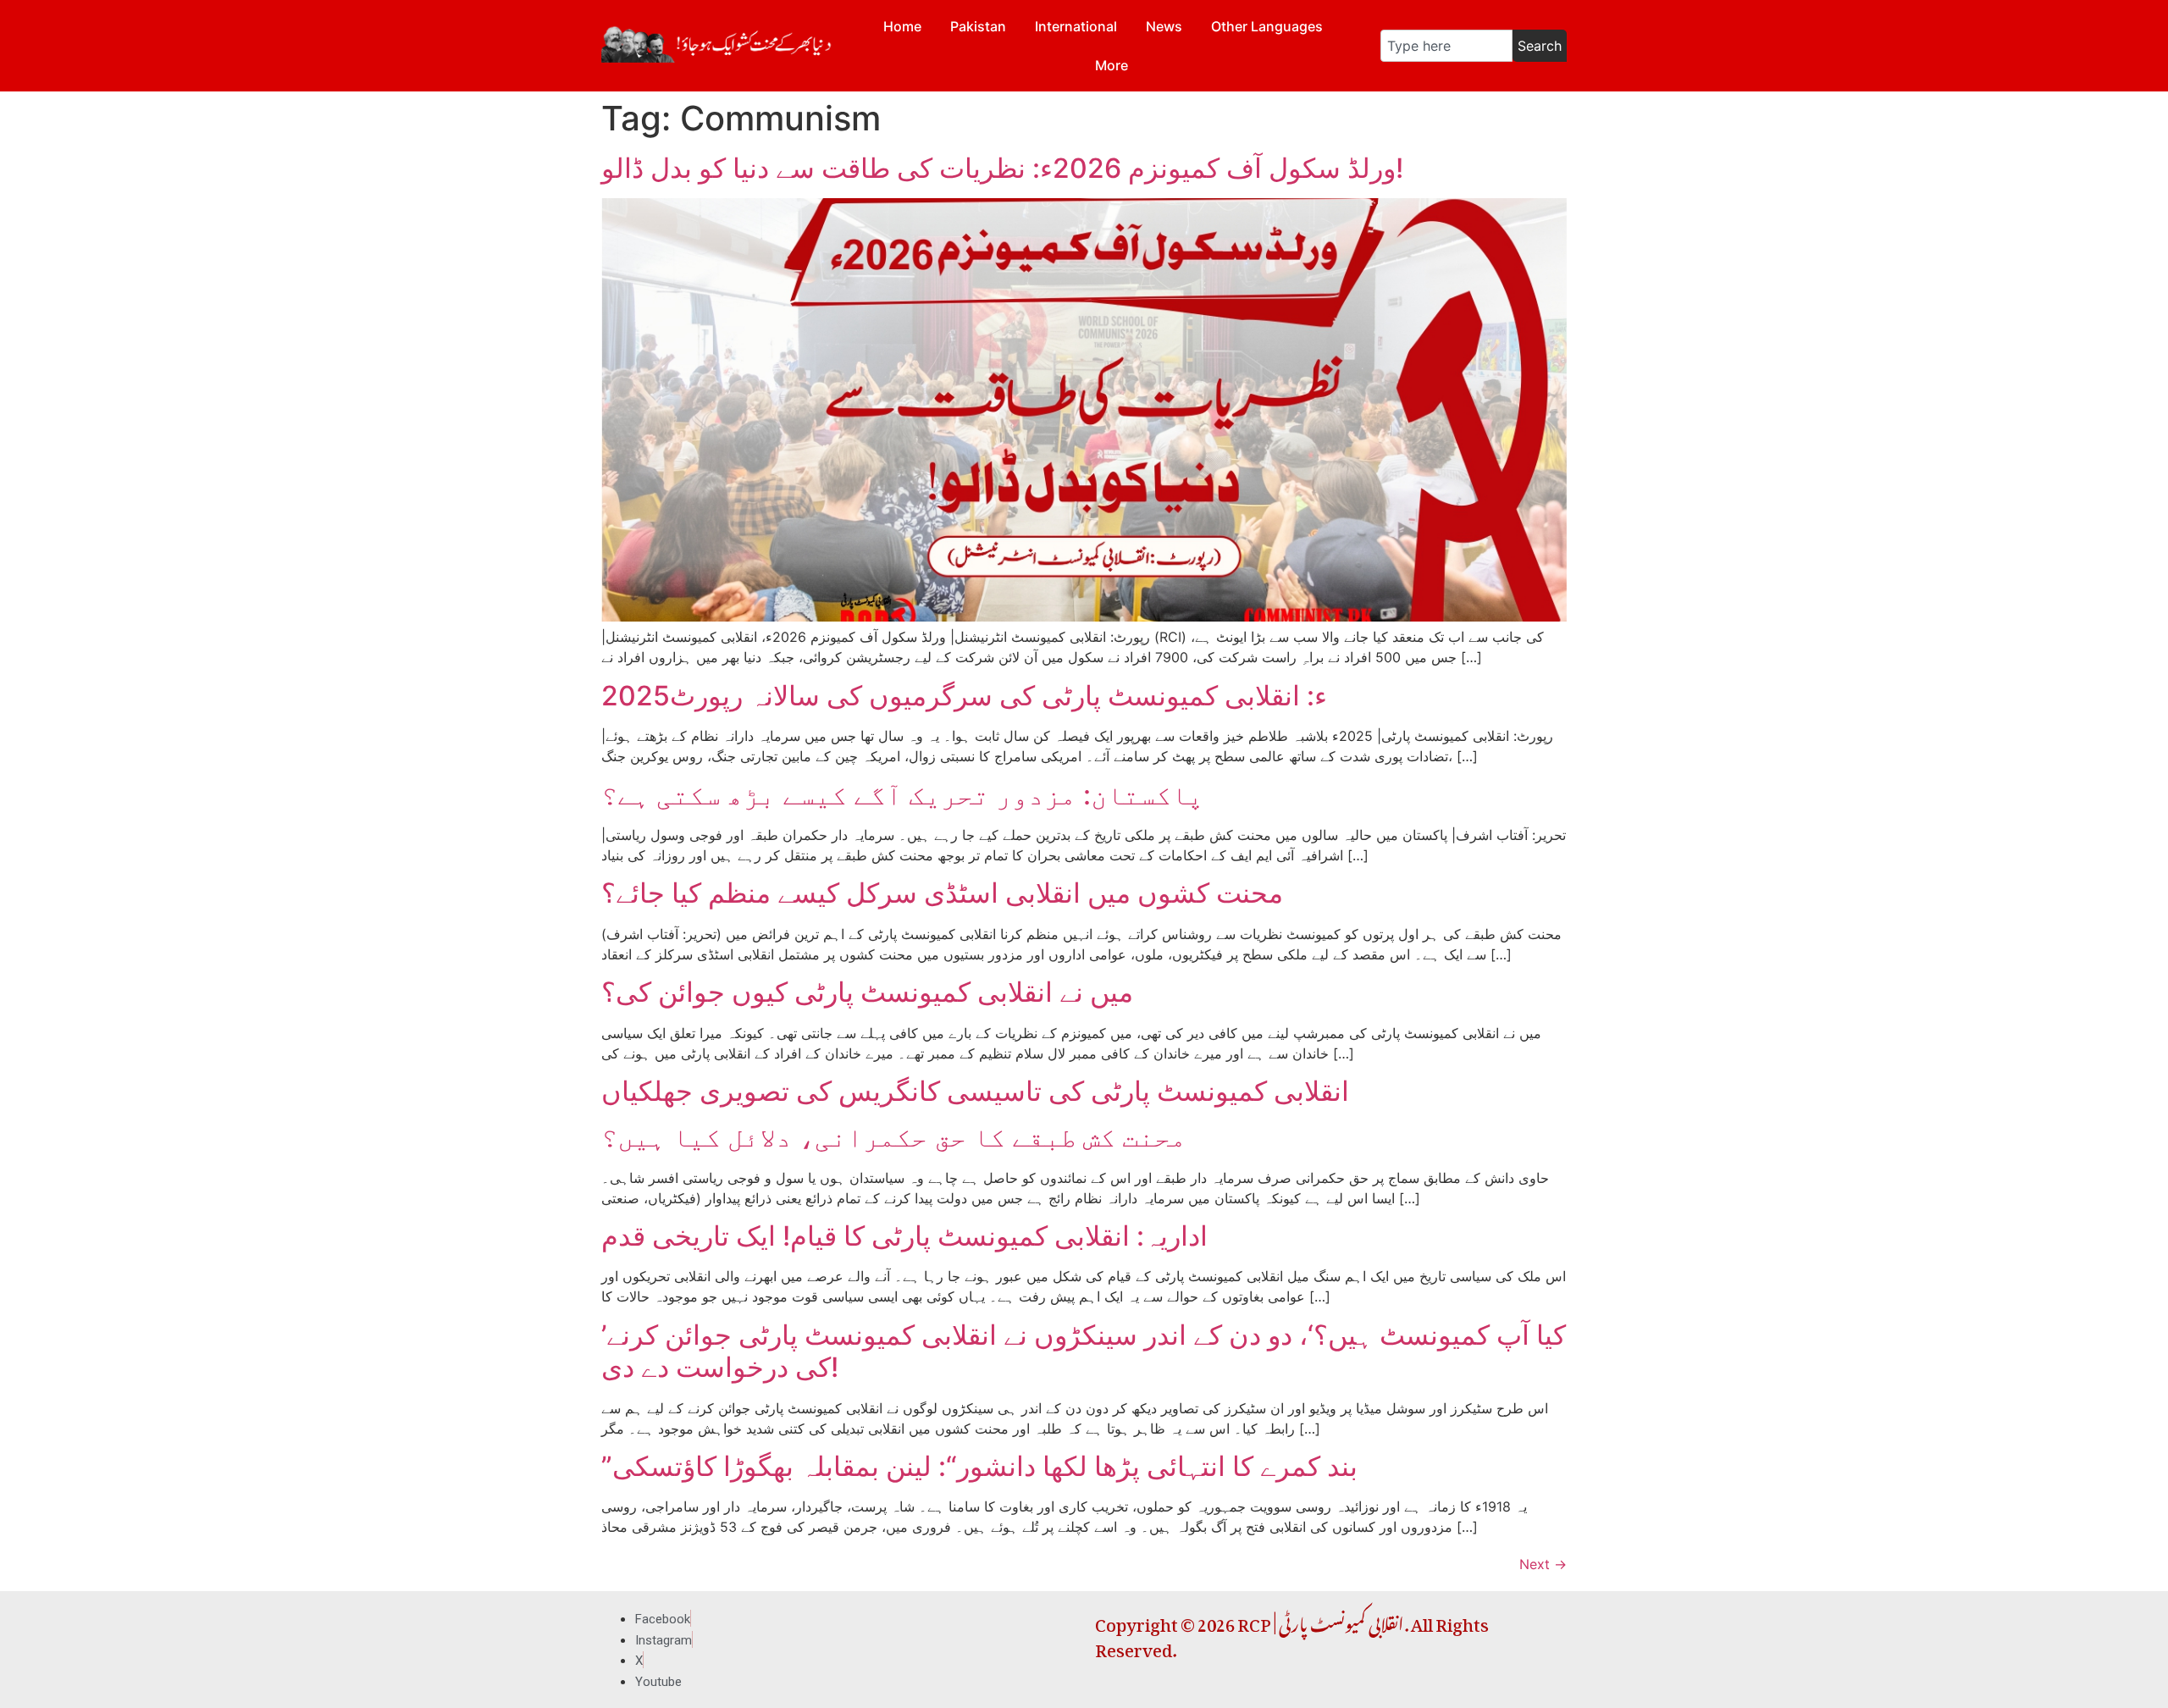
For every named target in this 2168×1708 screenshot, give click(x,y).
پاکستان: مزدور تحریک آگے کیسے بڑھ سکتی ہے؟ (902, 795)
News (1164, 26)
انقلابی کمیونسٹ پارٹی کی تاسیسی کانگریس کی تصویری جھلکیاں (975, 1091)
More (1112, 65)
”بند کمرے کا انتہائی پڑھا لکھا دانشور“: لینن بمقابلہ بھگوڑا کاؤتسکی (979, 1466)
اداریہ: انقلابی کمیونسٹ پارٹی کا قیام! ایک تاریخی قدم (904, 1236)
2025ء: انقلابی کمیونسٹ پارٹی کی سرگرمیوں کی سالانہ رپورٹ (964, 696)
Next (1543, 1564)
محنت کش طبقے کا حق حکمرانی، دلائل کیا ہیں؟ (894, 1137)
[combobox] (1446, 46)
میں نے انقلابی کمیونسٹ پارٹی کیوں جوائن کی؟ (867, 992)
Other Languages (1267, 26)
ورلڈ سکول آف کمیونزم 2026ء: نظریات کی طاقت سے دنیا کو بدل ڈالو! (1002, 168)
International (1076, 26)
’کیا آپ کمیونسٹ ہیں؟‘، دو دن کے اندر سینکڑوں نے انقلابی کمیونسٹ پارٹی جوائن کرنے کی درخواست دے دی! (1084, 1351)
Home (902, 26)
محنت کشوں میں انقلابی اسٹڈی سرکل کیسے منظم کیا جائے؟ (942, 893)
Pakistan (978, 26)
